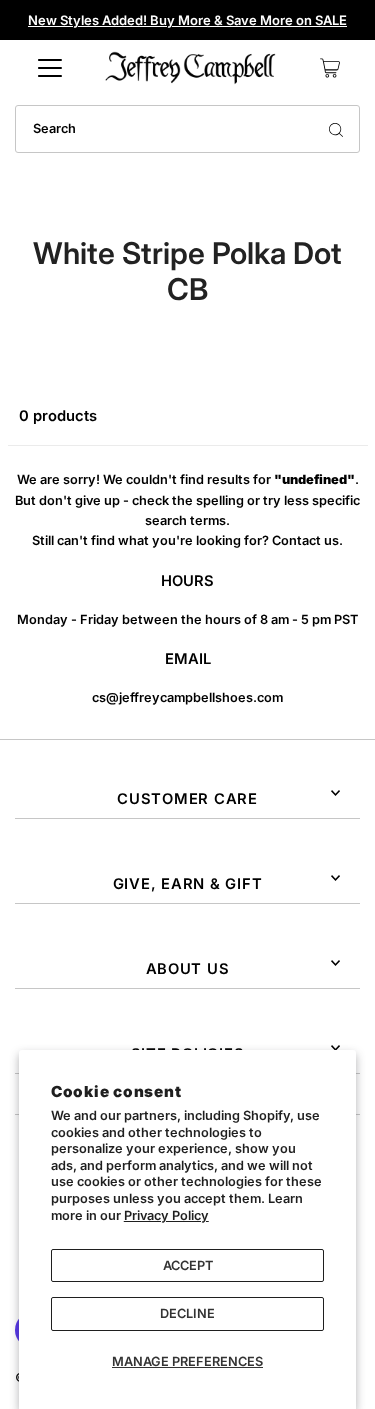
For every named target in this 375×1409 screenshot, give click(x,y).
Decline (187, 1313)
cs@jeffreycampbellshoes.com (187, 697)
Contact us (305, 540)
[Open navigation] (50, 68)
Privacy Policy (166, 1215)
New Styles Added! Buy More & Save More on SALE (187, 20)
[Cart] (330, 68)
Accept (188, 1265)
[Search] (336, 129)
